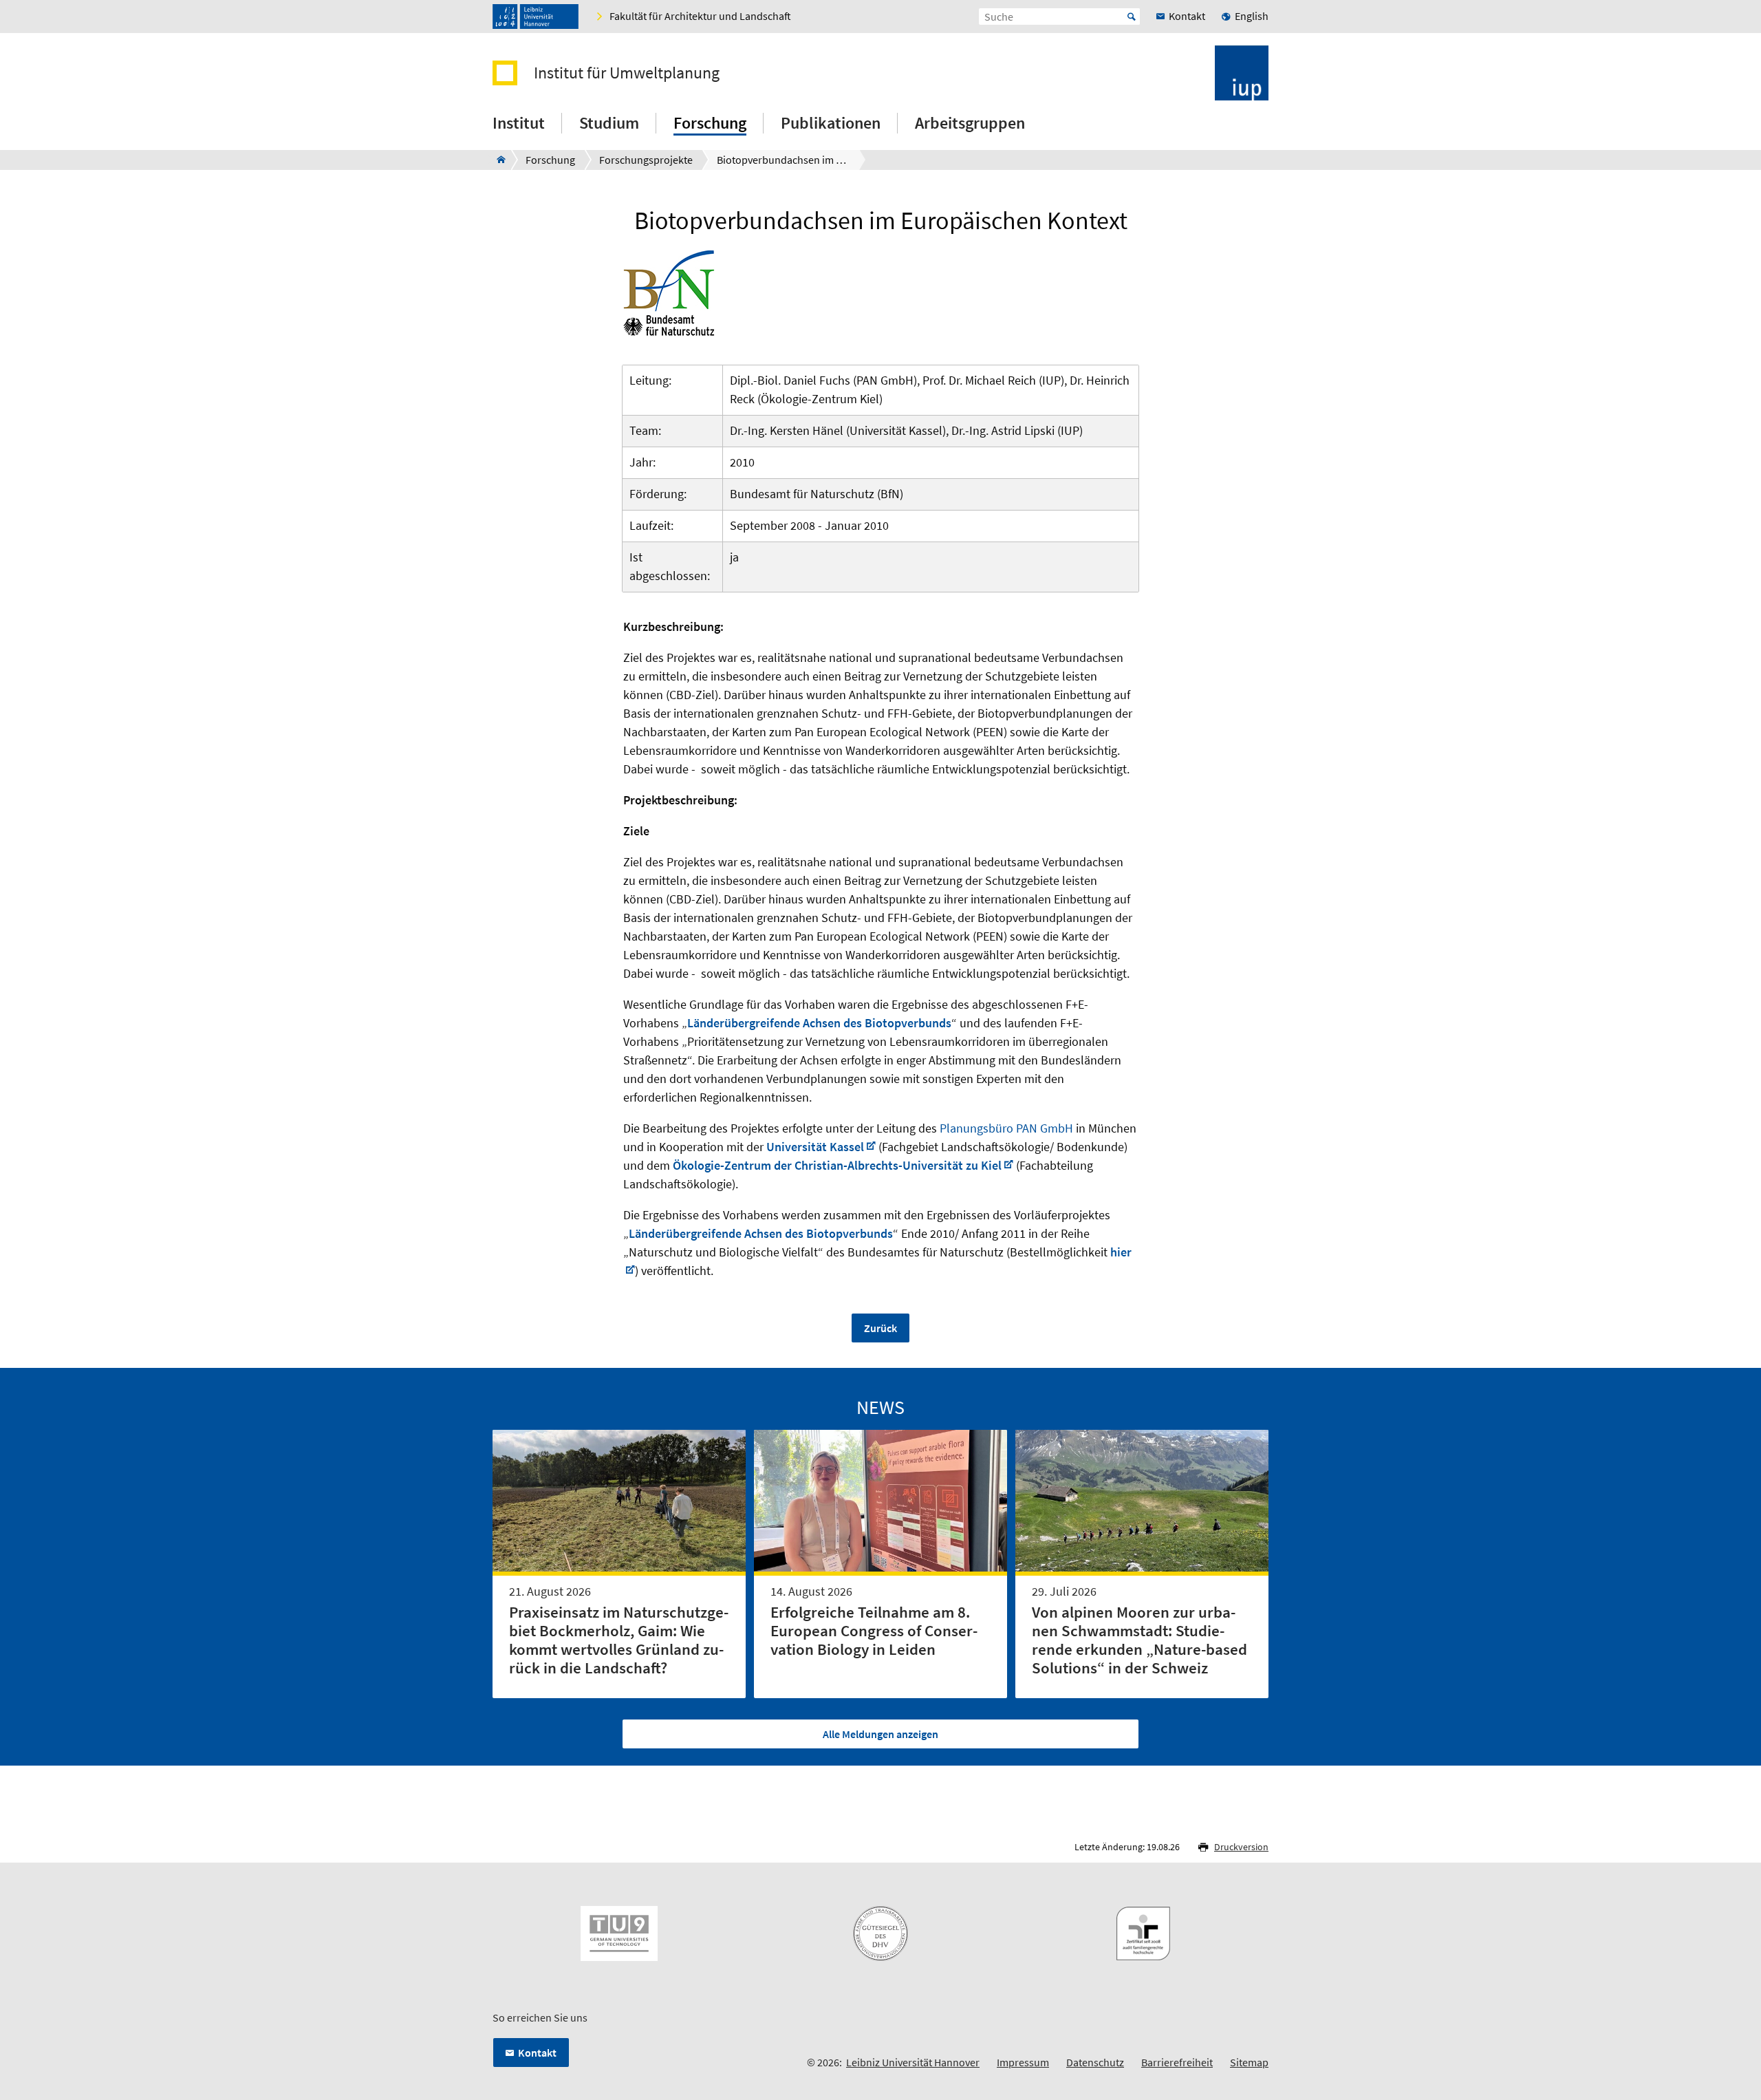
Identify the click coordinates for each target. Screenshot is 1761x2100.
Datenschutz (1095, 2062)
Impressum (1023, 2062)
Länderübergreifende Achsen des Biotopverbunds (819, 1023)
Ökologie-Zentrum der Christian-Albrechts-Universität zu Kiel (837, 1165)
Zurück (880, 1328)
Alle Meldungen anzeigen (880, 1734)
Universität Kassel (815, 1147)
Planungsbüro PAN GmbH (1006, 1128)
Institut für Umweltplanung (627, 73)
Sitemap (1249, 2062)
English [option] (1252, 16)
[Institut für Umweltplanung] (497, 160)
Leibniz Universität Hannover (913, 2062)
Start (1132, 17)
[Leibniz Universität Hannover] (536, 17)
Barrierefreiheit (1177, 2062)
